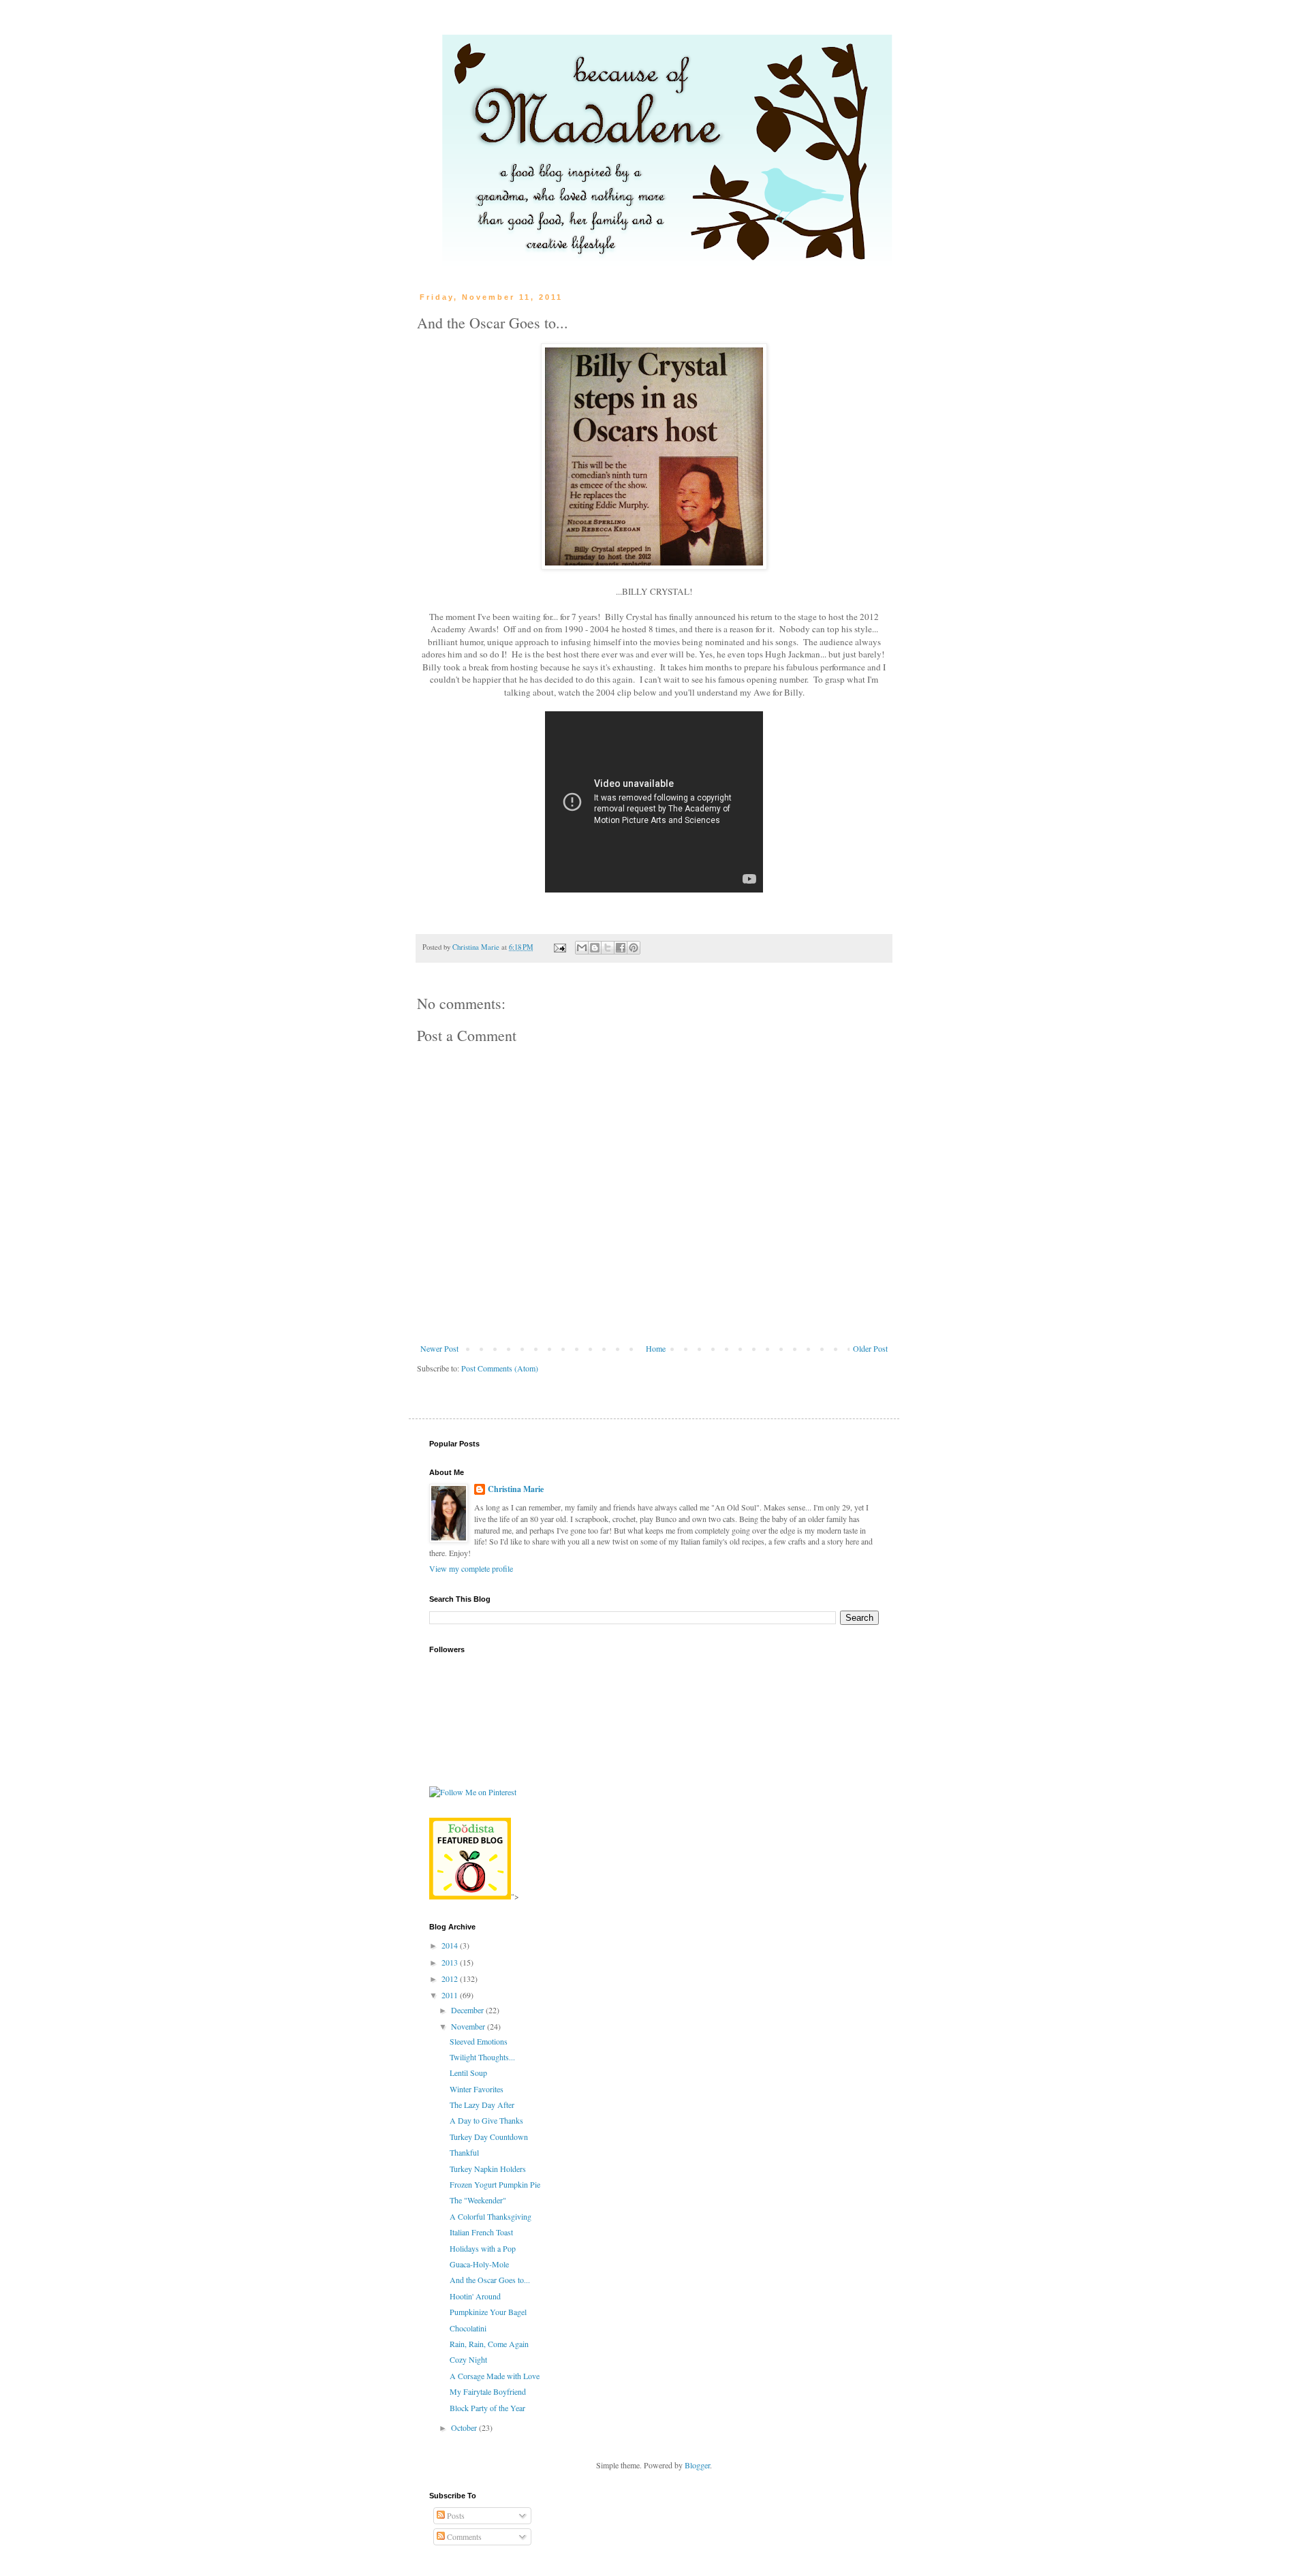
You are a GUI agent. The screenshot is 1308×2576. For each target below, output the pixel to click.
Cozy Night (468, 2359)
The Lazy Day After (482, 2105)
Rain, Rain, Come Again (489, 2344)
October (465, 2427)
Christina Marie (516, 1489)
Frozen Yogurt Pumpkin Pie (495, 2184)
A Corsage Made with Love (495, 2376)
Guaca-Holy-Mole (479, 2264)
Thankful (464, 2152)
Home (656, 1348)
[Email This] (582, 948)
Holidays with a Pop (483, 2248)
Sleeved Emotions (479, 2041)
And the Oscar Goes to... (490, 2280)
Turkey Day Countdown (489, 2137)
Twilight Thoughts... (482, 2057)
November (469, 2026)
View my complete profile (471, 1568)
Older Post (870, 1348)
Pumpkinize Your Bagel (488, 2312)
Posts (455, 2515)
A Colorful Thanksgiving (490, 2216)
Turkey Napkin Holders (488, 2169)
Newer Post (439, 1348)
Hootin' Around (475, 2296)
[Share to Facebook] (621, 948)
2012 (451, 1978)
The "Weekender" (478, 2200)
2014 (451, 1945)
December (468, 2010)
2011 (451, 1995)
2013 (451, 1962)
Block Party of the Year (487, 2408)
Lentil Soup (468, 2073)
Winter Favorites (477, 2089)
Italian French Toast (481, 2232)
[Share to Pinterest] (634, 948)
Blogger (697, 2465)
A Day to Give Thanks (486, 2120)
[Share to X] (608, 948)
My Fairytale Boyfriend (488, 2391)
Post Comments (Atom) (500, 1368)
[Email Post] (559, 947)
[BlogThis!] (595, 948)
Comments (463, 2536)
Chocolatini (468, 2328)
